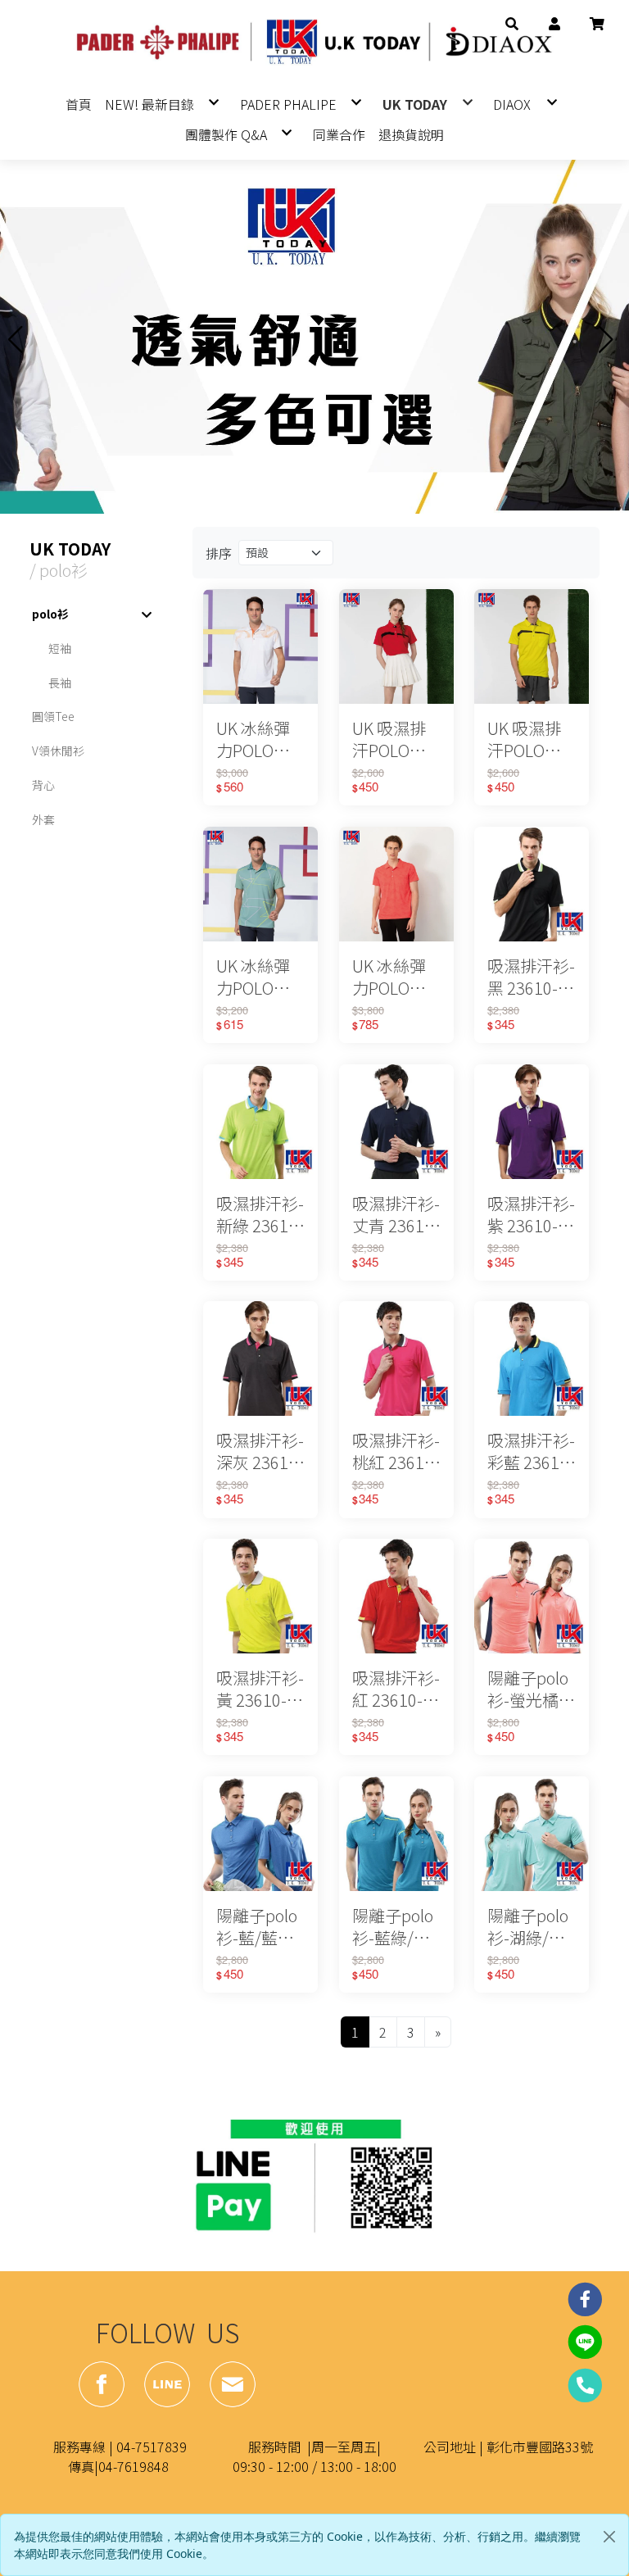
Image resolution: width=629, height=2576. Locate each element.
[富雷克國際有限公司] (314, 43)
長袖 (60, 683)
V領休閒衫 (58, 751)
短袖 (60, 648)
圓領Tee (53, 716)
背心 (43, 785)
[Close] (609, 2537)
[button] (512, 21)
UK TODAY (70, 549)
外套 (43, 819)
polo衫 (50, 614)
